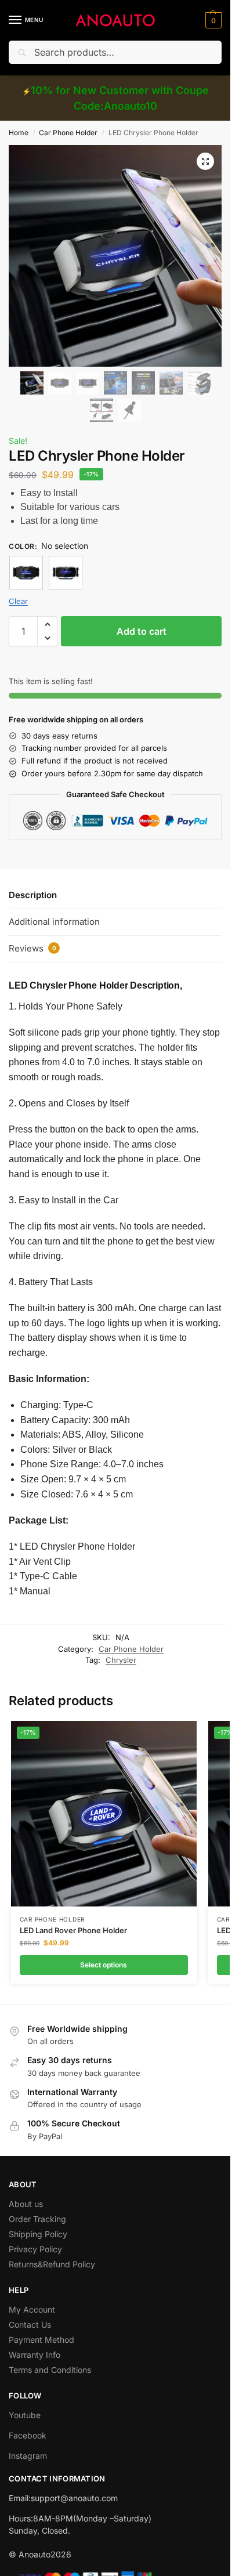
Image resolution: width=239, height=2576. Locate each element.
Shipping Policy (38, 2234)
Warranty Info (35, 2355)
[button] (212, 20)
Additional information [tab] (54, 922)
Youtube (25, 2415)
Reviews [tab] (32, 948)
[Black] (26, 573)
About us (26, 2204)
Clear (18, 601)
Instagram (28, 2456)
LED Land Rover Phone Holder (73, 1930)
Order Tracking (37, 2219)
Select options (104, 1965)
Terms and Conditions (50, 2370)
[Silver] (66, 573)
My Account (32, 2309)
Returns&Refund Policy (52, 2264)
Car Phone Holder (68, 133)
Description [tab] (33, 895)
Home (19, 133)
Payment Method (41, 2340)
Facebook (28, 2435)
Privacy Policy (35, 2249)
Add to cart (142, 631)
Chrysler (121, 1660)
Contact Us (30, 2324)
